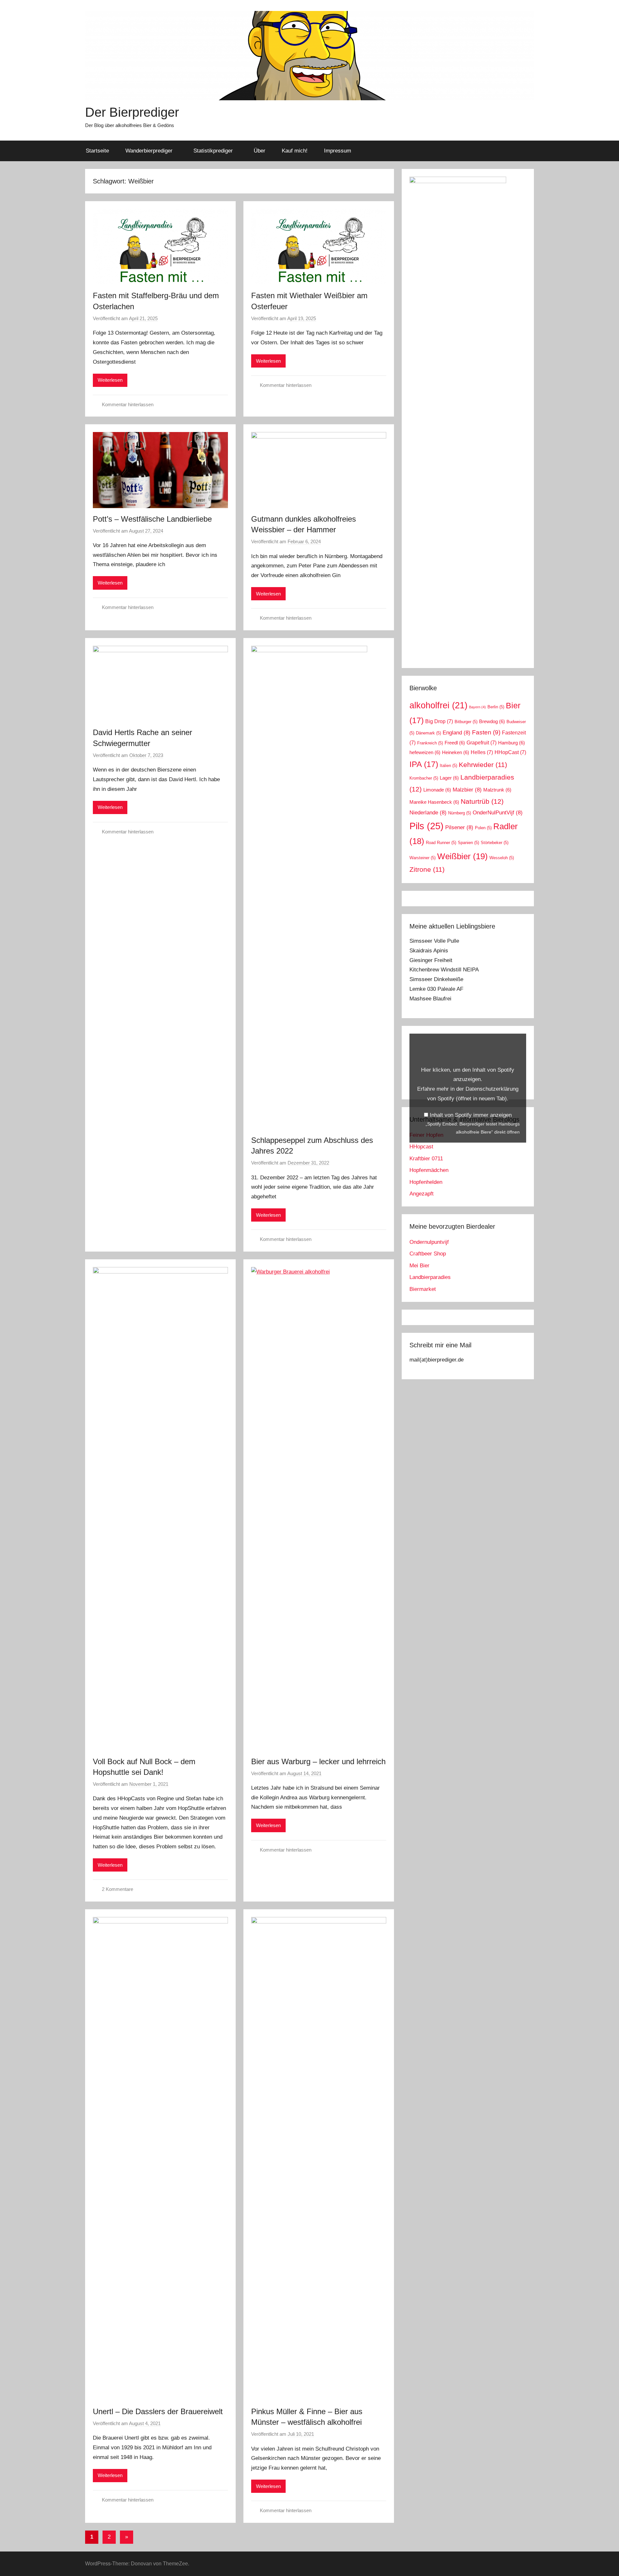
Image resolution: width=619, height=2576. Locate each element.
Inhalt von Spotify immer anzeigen (471, 1115)
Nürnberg (460, 813)
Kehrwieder (483, 765)
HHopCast (510, 752)
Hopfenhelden (426, 1182)
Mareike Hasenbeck (434, 802)
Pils (427, 826)
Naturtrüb (482, 801)
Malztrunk (497, 790)
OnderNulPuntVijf (498, 812)
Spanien (468, 843)
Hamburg (511, 743)
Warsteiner (422, 858)
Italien (448, 766)
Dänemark (428, 733)
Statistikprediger (213, 151)
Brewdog (492, 722)
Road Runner (441, 843)
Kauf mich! (295, 151)
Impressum (338, 151)
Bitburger (466, 722)
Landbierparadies (430, 1277)
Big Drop (439, 721)
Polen (483, 828)
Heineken (456, 752)
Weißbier (462, 856)
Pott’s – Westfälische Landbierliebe (152, 519)
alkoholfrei (438, 705)
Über (260, 151)
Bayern (477, 707)
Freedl (455, 743)
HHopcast (421, 1147)
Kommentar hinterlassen (128, 404)
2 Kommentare (118, 1889)
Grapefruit (481, 743)
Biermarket (423, 1289)
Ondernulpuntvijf (429, 1242)
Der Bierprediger (132, 112)
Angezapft (422, 1194)
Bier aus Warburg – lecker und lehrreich (318, 1761)
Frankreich (430, 743)
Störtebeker (495, 843)
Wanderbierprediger (149, 151)
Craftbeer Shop (428, 1254)
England (457, 732)
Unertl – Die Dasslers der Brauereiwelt (158, 2411)
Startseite (97, 151)
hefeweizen (425, 752)
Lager (449, 778)
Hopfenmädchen (429, 1170)
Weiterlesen (110, 380)
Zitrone (427, 869)
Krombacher (424, 778)
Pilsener (459, 827)
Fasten (486, 732)
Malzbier (467, 790)
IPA (424, 764)
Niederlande (428, 812)
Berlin (496, 707)
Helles (482, 752)
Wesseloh (502, 858)
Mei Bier (419, 1266)
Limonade (437, 790)
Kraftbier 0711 (426, 1159)
